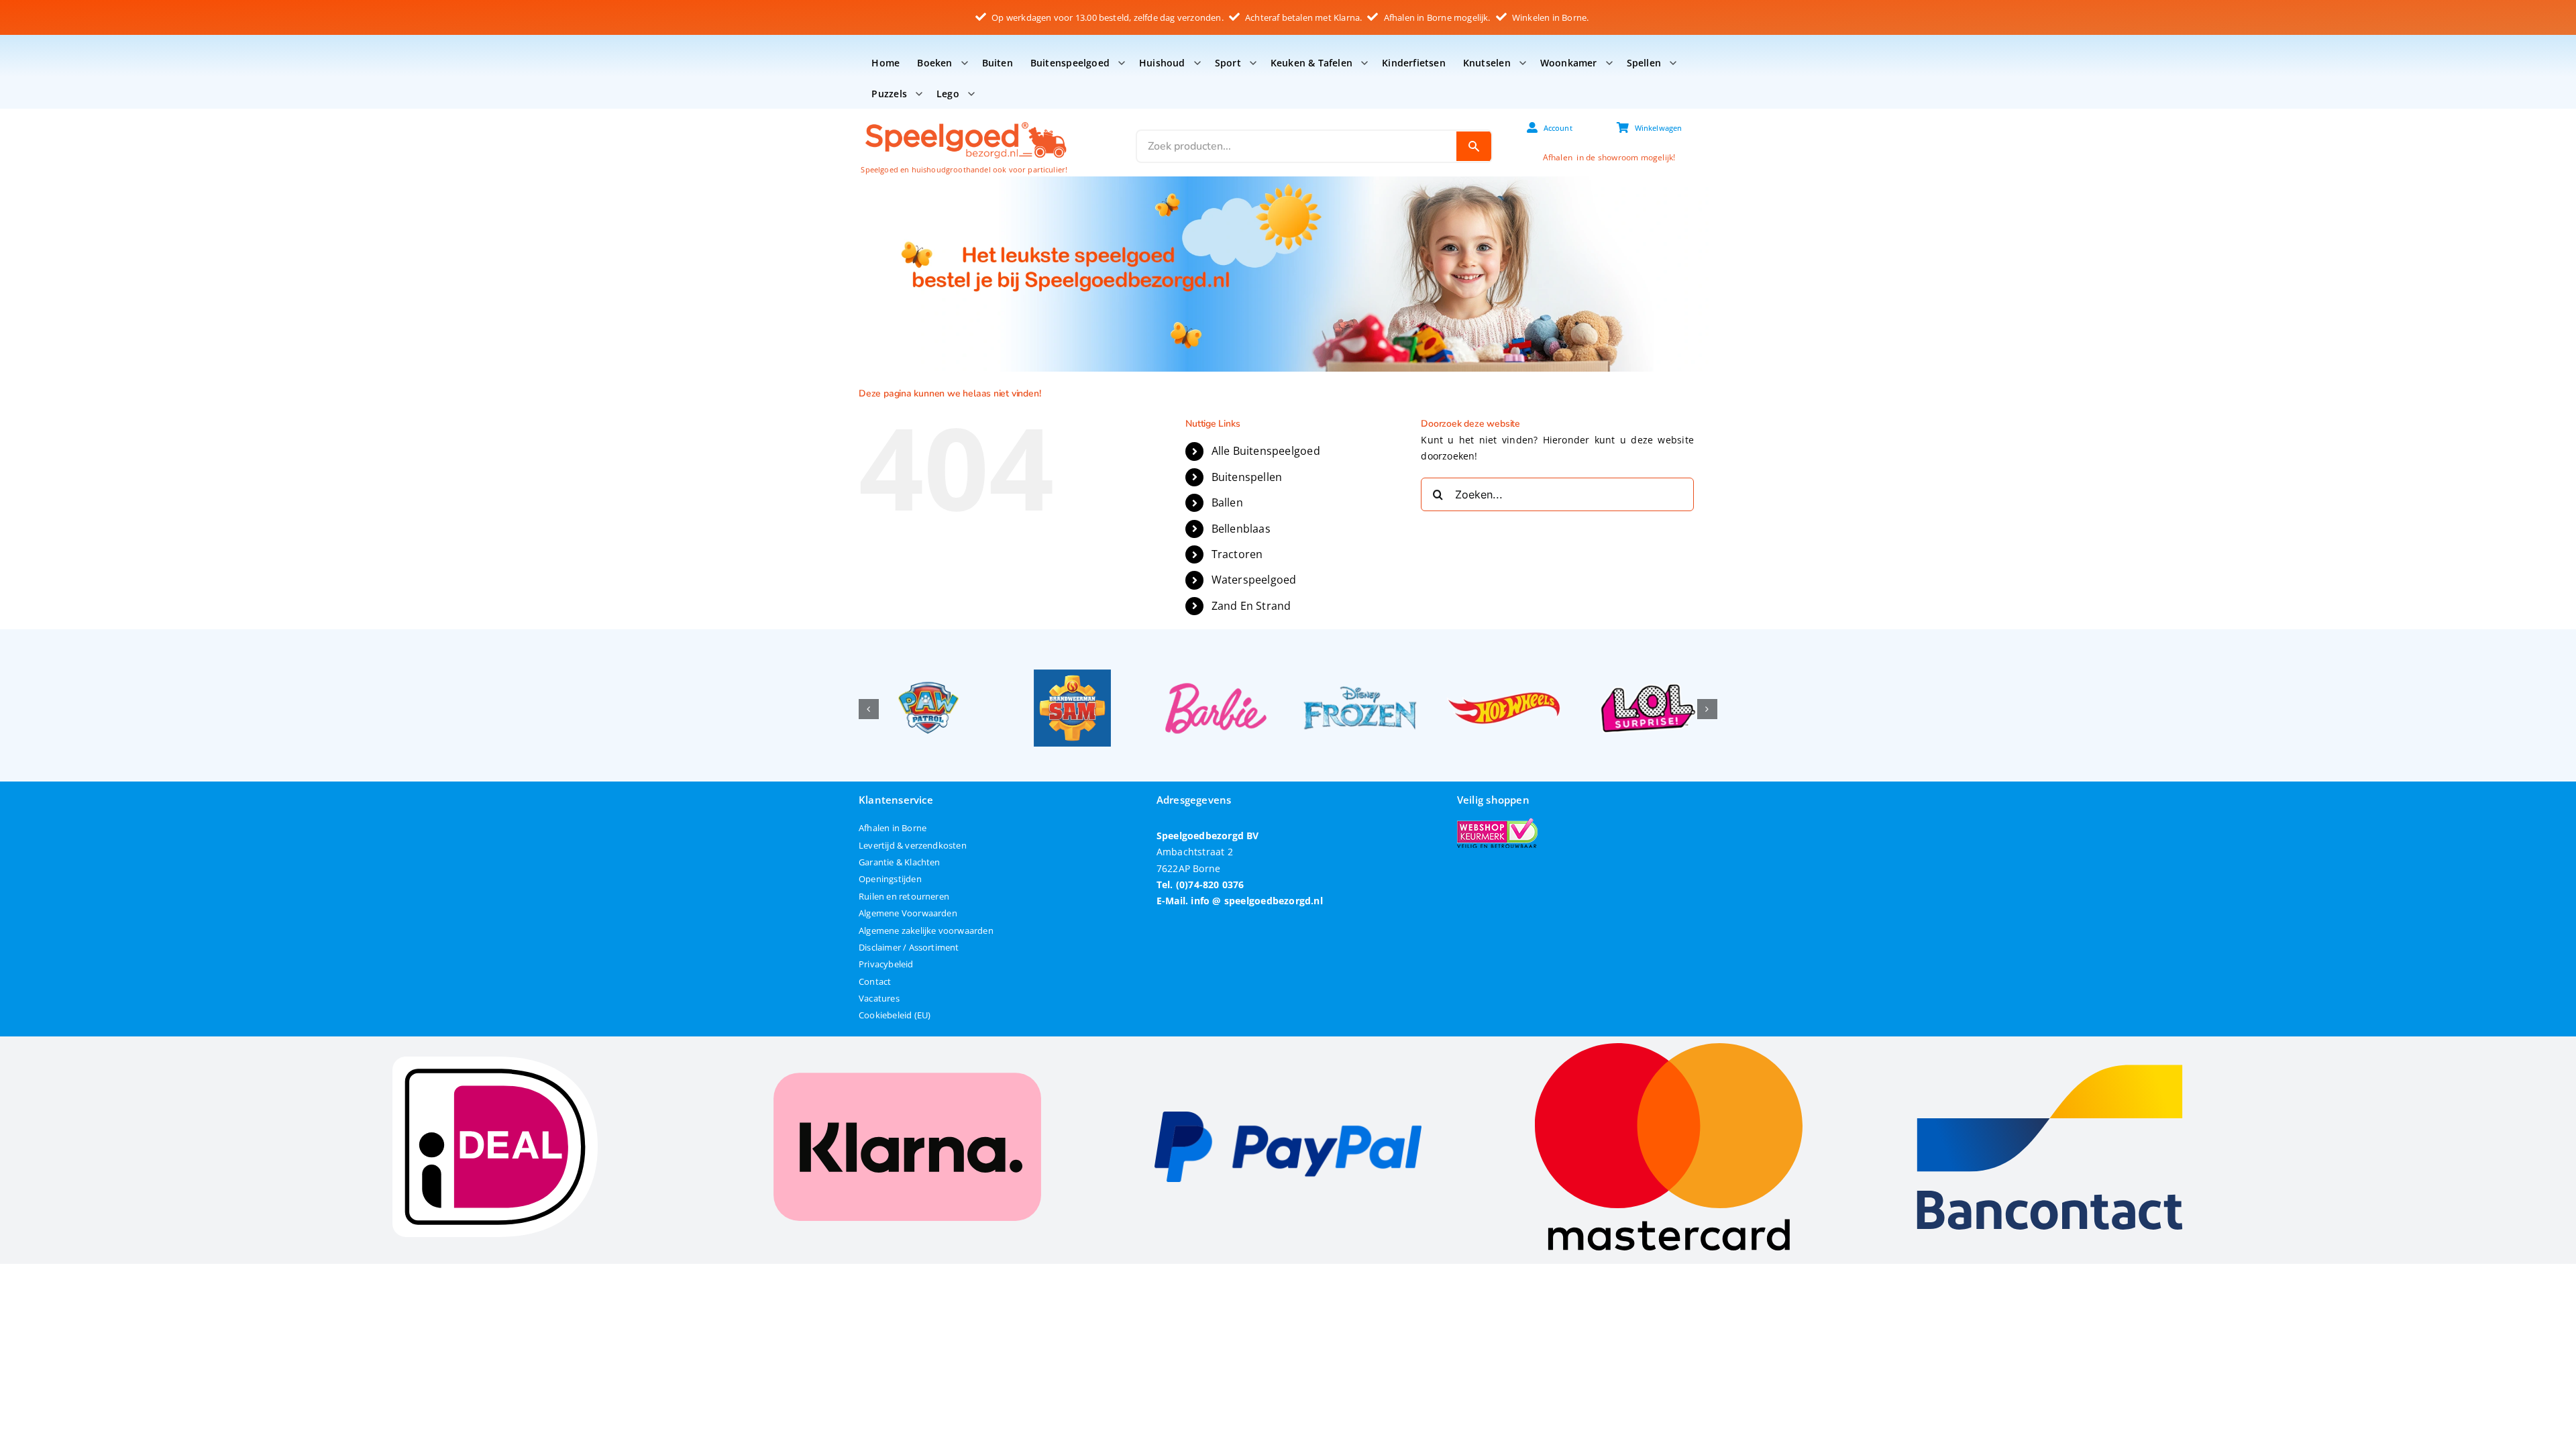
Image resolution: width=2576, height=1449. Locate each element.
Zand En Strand (1251, 606)
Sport (1228, 63)
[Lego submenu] (971, 94)
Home (885, 63)
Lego (948, 94)
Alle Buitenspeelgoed (1266, 451)
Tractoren (1237, 554)
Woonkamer (1569, 63)
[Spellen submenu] (1673, 63)
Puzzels (889, 94)
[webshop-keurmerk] (1497, 823)
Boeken (934, 63)
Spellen (1644, 63)
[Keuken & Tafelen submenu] (1364, 63)
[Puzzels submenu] (919, 94)
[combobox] (1297, 146)
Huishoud (1162, 63)
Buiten (998, 63)
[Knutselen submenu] (1523, 63)
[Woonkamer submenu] (1609, 63)
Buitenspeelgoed (1070, 63)
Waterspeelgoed (1254, 580)
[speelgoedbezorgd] (965, 121)
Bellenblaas (1241, 529)
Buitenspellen (1247, 477)
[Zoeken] (1474, 146)
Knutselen (1487, 63)
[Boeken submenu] (965, 63)
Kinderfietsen (1414, 63)
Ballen (1227, 502)
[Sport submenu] (1253, 63)
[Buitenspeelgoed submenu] (1122, 63)
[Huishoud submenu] (1197, 63)
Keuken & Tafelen (1311, 63)
